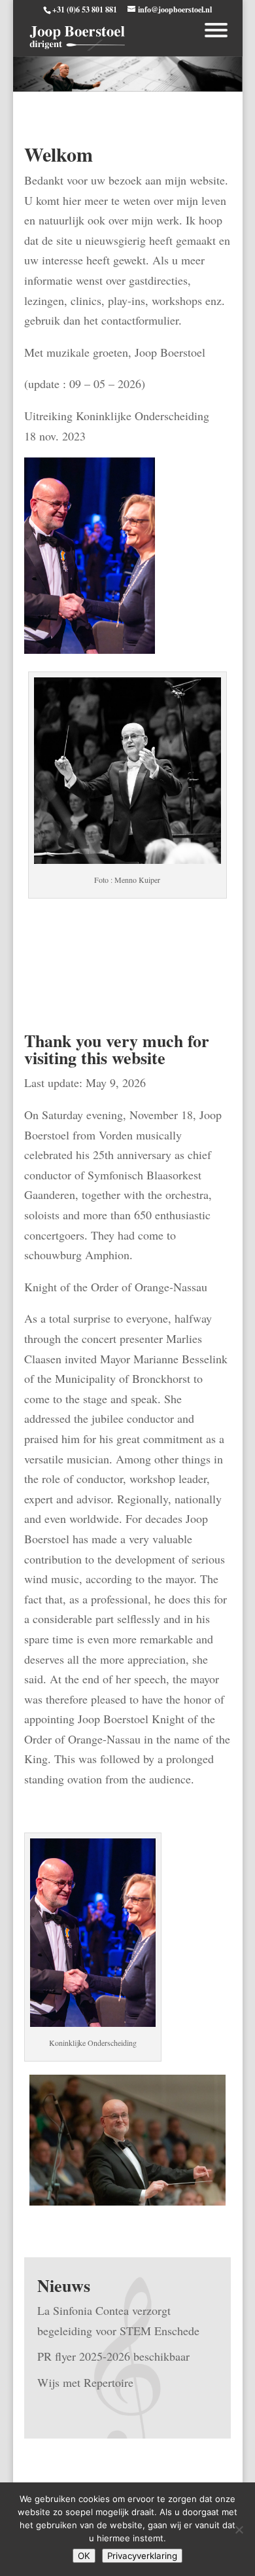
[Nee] (239, 2530)
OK (84, 2556)
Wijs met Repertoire (85, 2382)
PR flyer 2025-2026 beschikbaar (113, 2356)
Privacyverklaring (142, 2556)
